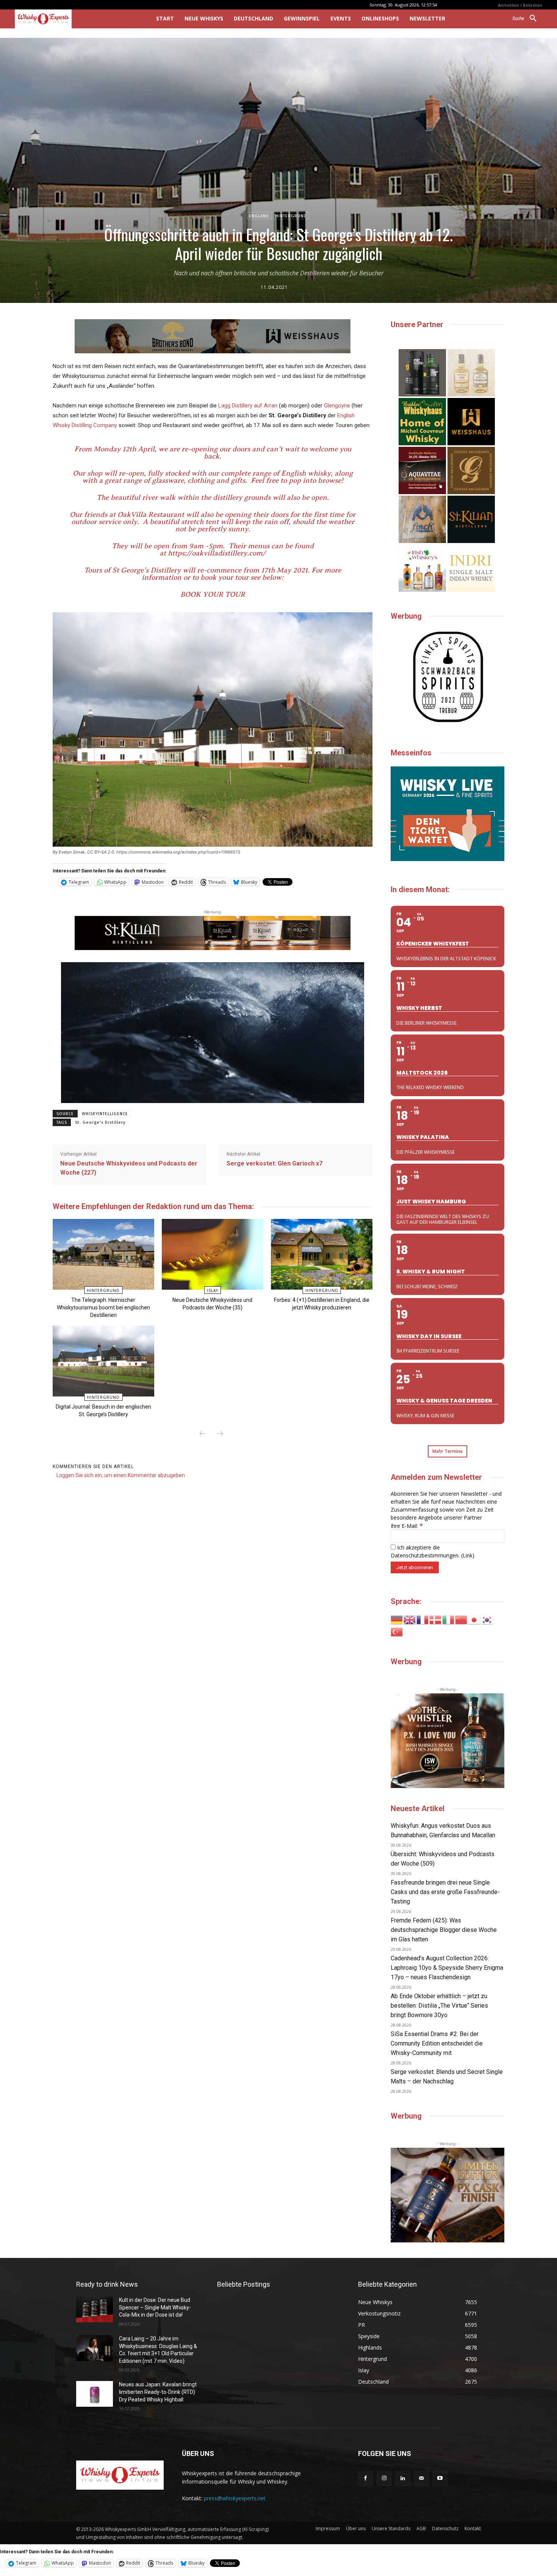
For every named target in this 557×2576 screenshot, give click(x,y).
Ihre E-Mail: (407, 1526)
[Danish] (436, 1619)
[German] (397, 1619)
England (259, 216)
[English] (410, 1619)
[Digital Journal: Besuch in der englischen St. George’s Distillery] (103, 1361)
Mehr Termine (447, 1451)
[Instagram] (384, 2478)
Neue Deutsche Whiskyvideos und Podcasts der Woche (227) (129, 1168)
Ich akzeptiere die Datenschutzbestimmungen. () (433, 1551)
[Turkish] (397, 1631)
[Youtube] (440, 2478)
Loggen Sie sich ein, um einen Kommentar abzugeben (121, 1475)
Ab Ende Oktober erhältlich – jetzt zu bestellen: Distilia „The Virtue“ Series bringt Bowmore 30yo (439, 2006)
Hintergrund (291, 216)
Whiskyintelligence (105, 1114)
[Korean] (487, 1619)
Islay (213, 1290)
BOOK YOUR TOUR (213, 594)
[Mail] (422, 2478)
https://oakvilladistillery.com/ (217, 553)
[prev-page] (202, 1434)
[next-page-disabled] (220, 1434)
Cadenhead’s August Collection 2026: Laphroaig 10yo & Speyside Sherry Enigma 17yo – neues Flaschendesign (447, 1968)
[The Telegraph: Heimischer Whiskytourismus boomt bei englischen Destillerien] (103, 1254)
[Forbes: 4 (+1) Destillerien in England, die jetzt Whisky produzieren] (322, 1254)
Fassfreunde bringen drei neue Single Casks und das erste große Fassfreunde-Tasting (445, 1892)
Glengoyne (337, 406)
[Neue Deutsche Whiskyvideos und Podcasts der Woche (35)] (212, 1254)
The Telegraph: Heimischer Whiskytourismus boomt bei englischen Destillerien (103, 1308)
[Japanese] (474, 1619)
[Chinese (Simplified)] (462, 1619)
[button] (527, 19)
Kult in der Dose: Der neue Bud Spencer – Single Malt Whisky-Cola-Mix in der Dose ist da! (155, 2307)
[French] (423, 1619)
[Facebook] (365, 2478)
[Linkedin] (403, 2478)
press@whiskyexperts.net (235, 2498)
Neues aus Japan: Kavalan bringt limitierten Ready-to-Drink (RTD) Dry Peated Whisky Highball (158, 2392)
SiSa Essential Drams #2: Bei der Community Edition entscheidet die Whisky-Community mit (437, 2043)
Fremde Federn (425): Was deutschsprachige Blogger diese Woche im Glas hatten (444, 1930)
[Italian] (449, 1619)
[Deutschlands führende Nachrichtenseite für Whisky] (75, 19)
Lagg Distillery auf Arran (248, 406)
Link (468, 1555)
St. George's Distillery (100, 1123)
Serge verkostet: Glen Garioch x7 (275, 1163)
